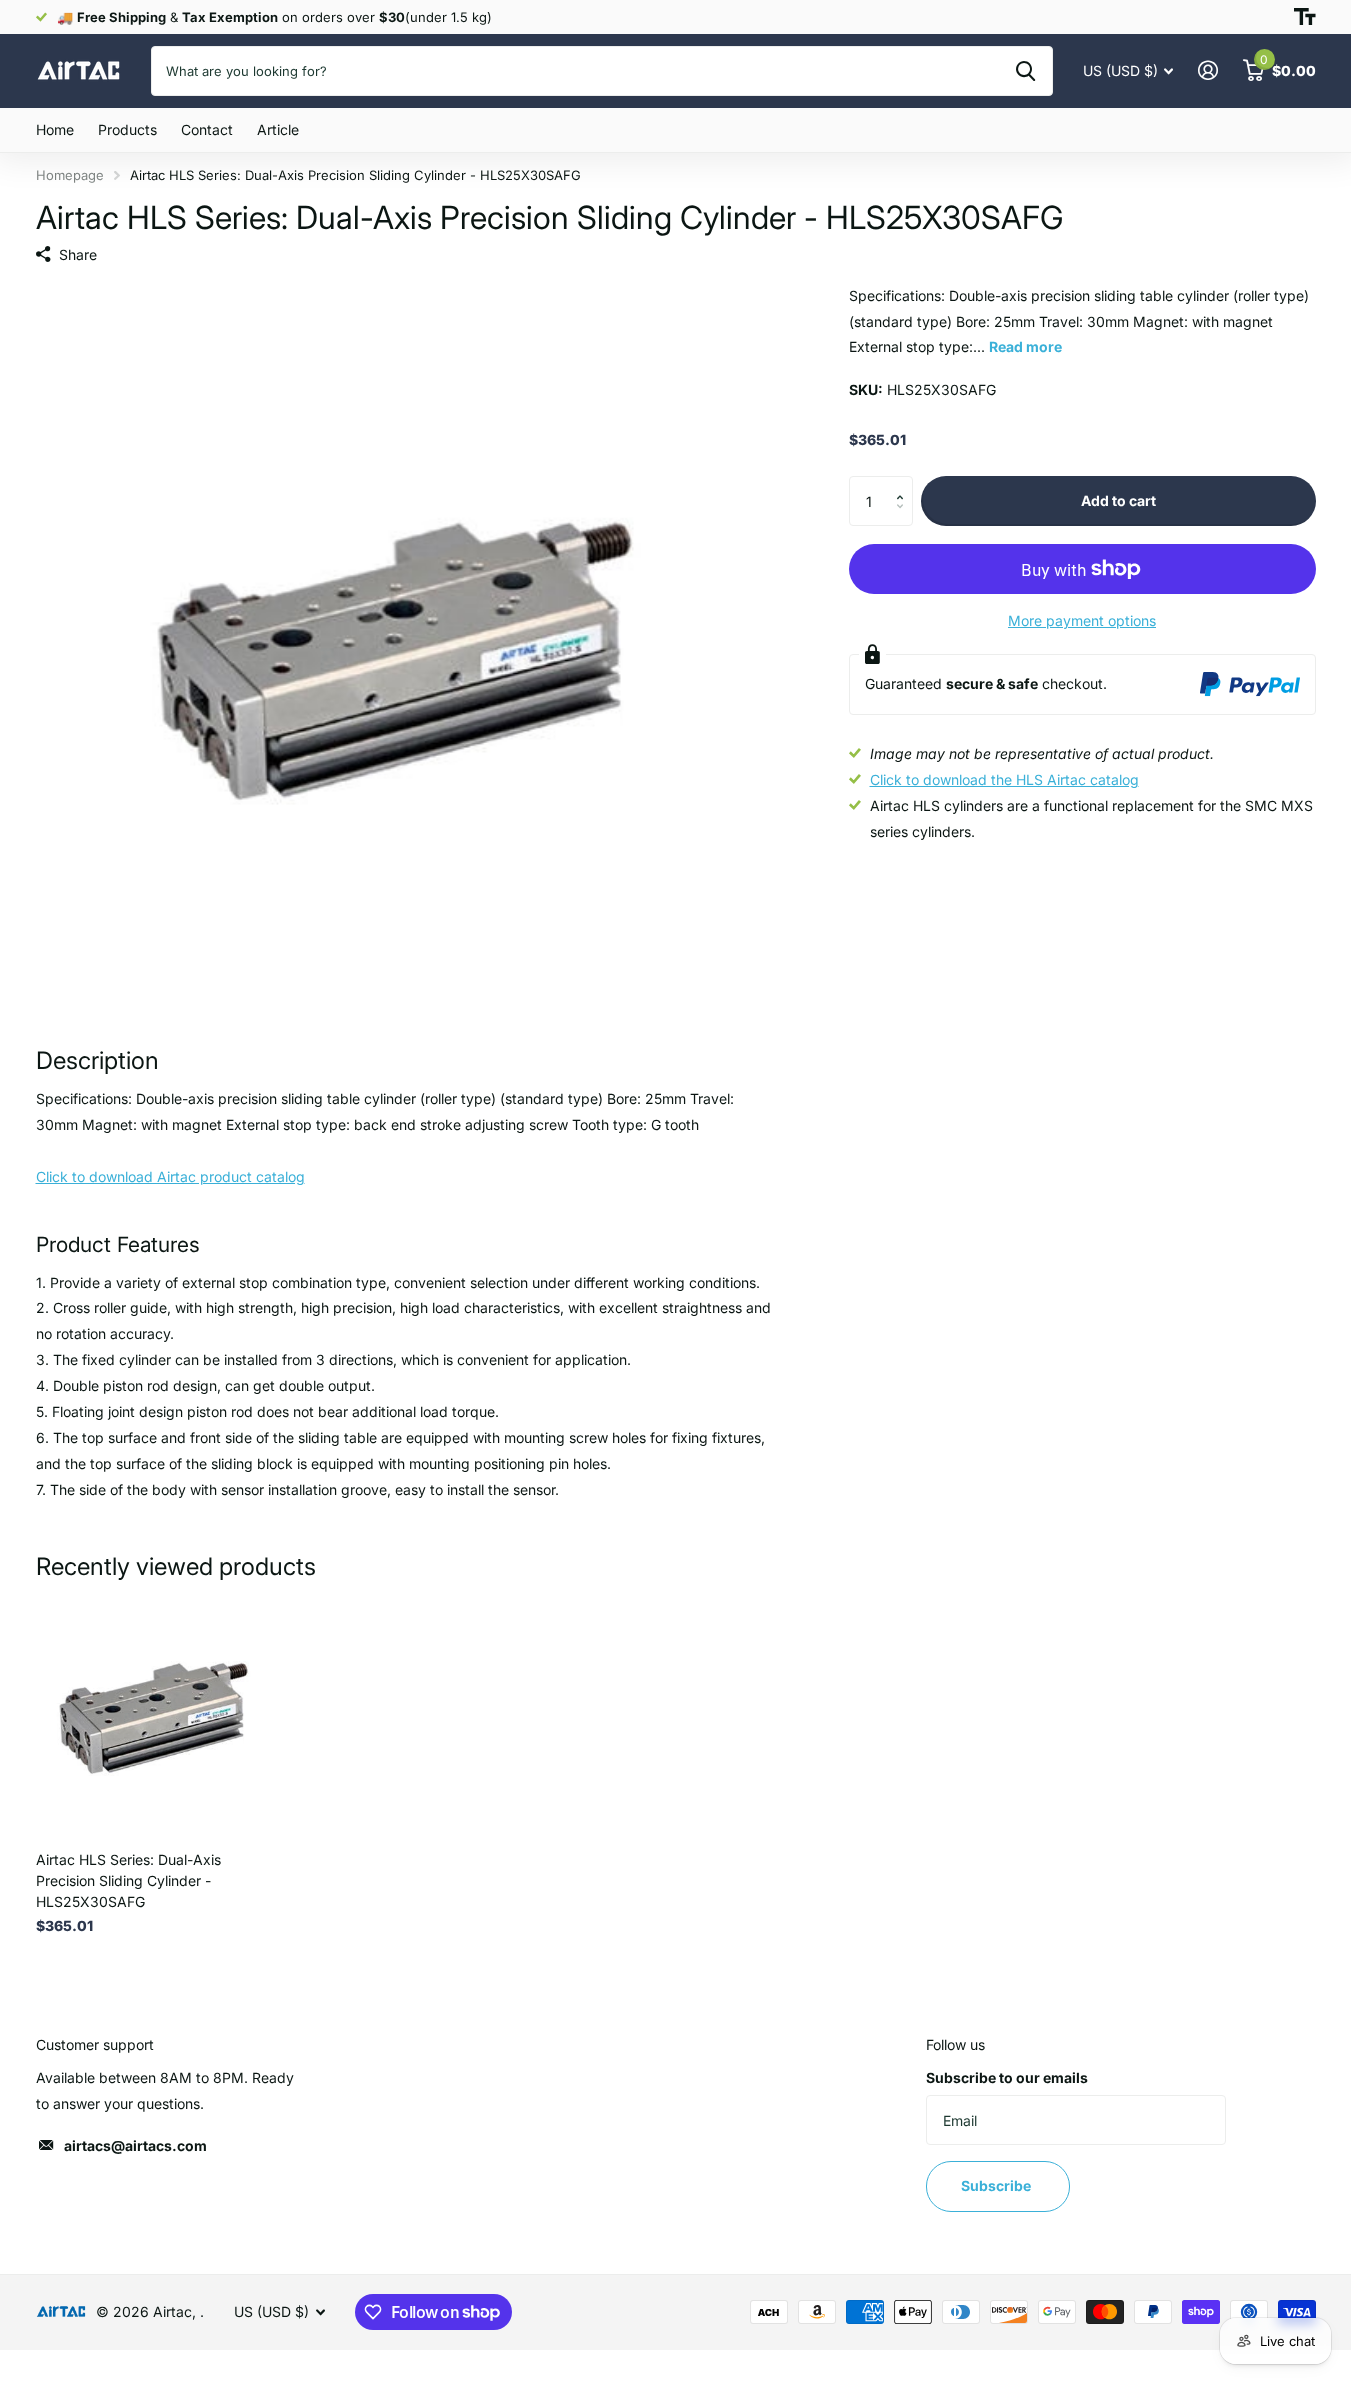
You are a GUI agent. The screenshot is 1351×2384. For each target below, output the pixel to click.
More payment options (1082, 620)
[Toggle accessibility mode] (1305, 17)
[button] (905, 483)
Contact (207, 129)
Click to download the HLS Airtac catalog (1004, 779)
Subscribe (997, 2185)
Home (55, 129)
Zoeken (1025, 71)
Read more (1025, 346)
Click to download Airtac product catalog (170, 1176)
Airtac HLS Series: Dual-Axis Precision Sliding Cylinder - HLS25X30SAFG (128, 1880)
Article (278, 129)
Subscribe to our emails (1007, 2077)
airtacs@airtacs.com (135, 2145)
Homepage (70, 175)
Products (127, 129)
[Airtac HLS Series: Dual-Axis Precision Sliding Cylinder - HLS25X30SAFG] (157, 1714)
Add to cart (1118, 500)
